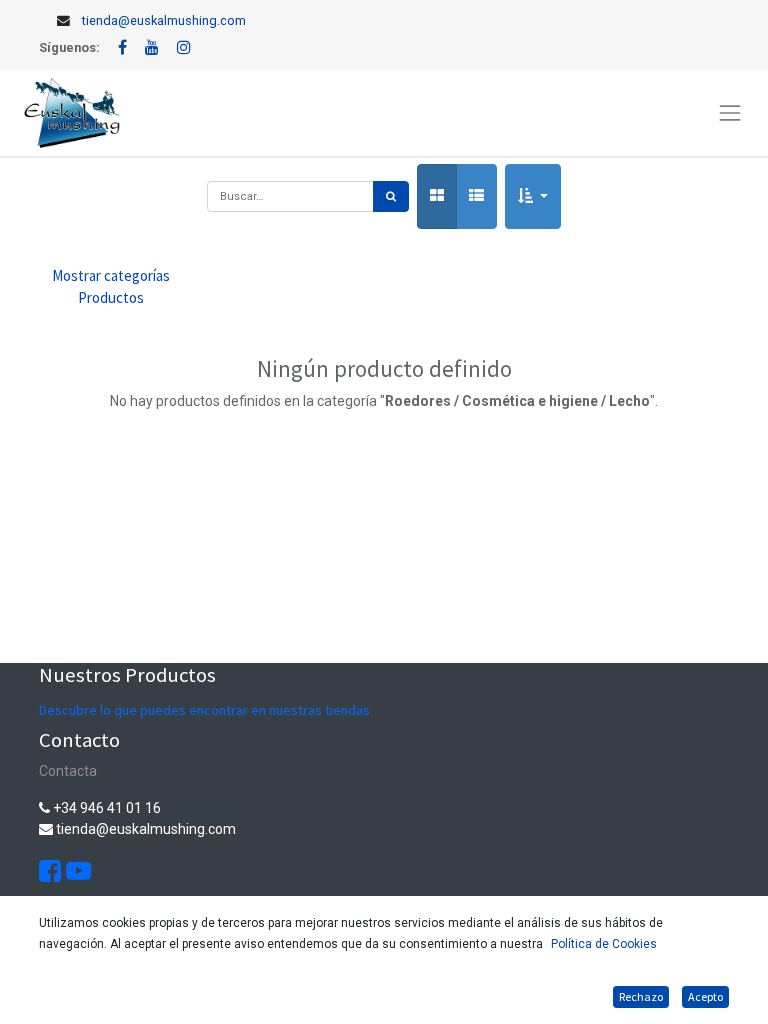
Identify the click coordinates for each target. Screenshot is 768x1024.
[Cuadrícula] (437, 196)
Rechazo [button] (641, 996)
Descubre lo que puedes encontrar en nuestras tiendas (204, 710)
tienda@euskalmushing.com (164, 20)
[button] (533, 196)
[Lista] (476, 196)
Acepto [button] (705, 996)
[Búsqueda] (391, 196)
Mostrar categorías (111, 287)
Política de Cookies (604, 944)
